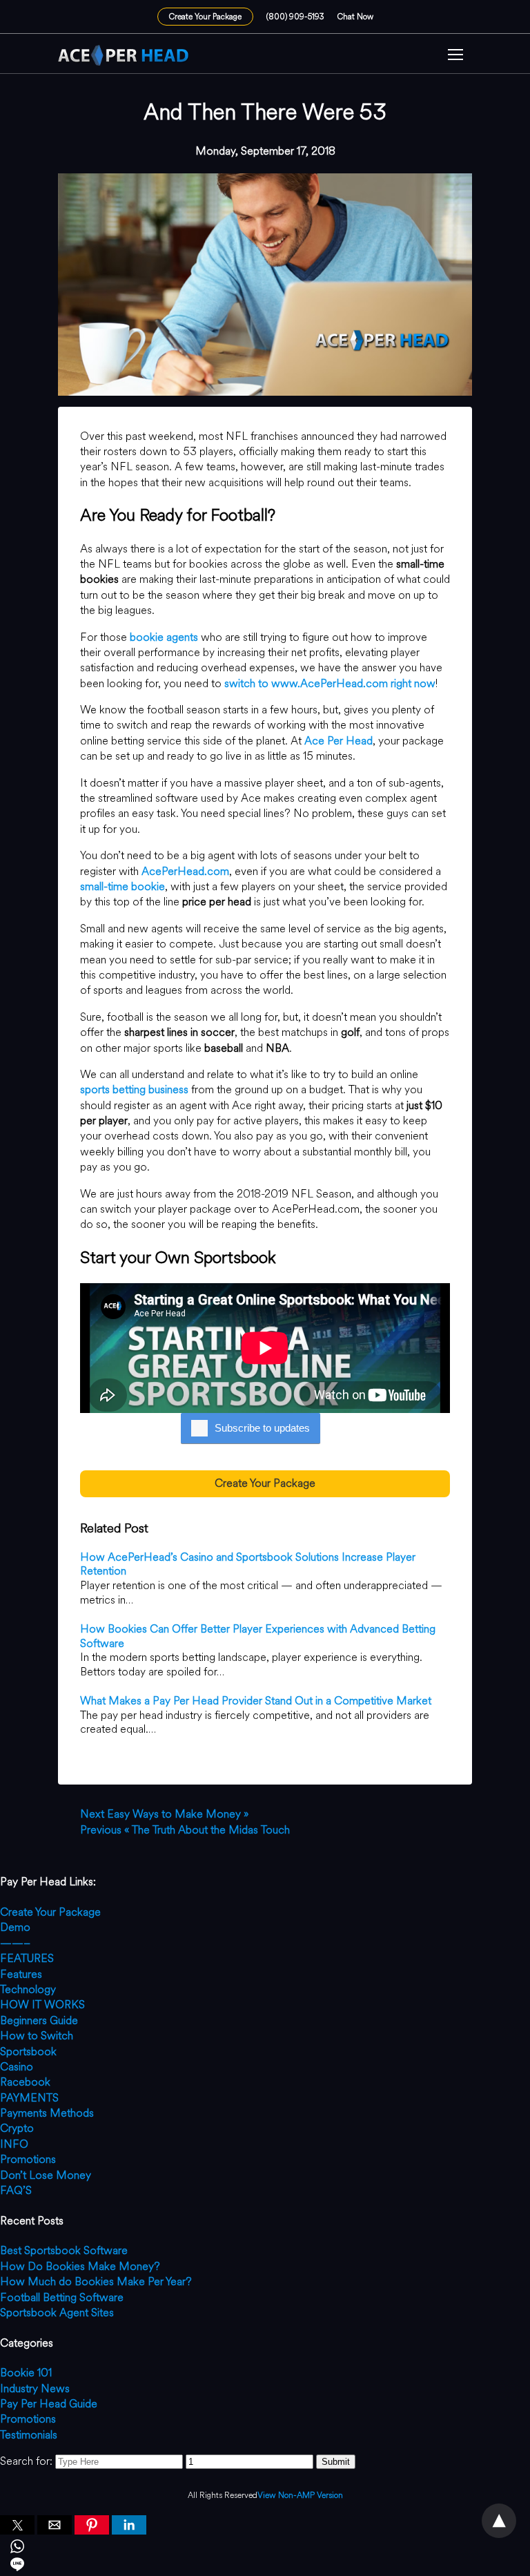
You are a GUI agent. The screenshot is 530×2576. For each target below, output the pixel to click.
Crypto (17, 2128)
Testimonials (29, 2435)
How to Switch (37, 2036)
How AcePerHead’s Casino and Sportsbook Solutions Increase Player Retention (248, 1564)
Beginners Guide (39, 2020)
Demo (15, 1927)
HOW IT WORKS (42, 2005)
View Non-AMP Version (300, 2496)
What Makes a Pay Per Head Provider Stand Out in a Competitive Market (256, 1701)
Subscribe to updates (262, 1428)
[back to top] (499, 2521)
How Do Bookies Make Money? (80, 2266)
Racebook (25, 2082)
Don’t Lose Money (46, 2175)
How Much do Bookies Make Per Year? (96, 2281)
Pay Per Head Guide (49, 2404)
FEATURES (27, 1958)
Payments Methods (47, 2113)
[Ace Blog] (124, 55)
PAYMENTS (29, 2098)
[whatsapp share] (265, 2548)
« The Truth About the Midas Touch (185, 1830)
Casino (17, 2067)
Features (21, 1974)
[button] (455, 56)
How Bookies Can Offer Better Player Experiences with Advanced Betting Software (258, 1636)
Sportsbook (28, 2051)
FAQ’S (16, 2190)
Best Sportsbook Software (64, 2250)
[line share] (265, 2566)
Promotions (28, 2159)
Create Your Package (205, 17)
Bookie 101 (26, 2373)
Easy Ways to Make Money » (164, 1814)
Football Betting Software (62, 2297)
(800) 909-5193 (295, 17)
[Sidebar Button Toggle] (455, 56)
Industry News (35, 2388)
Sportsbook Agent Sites (57, 2313)
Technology (28, 1989)
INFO (14, 2144)
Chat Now (355, 17)
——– (15, 1943)
